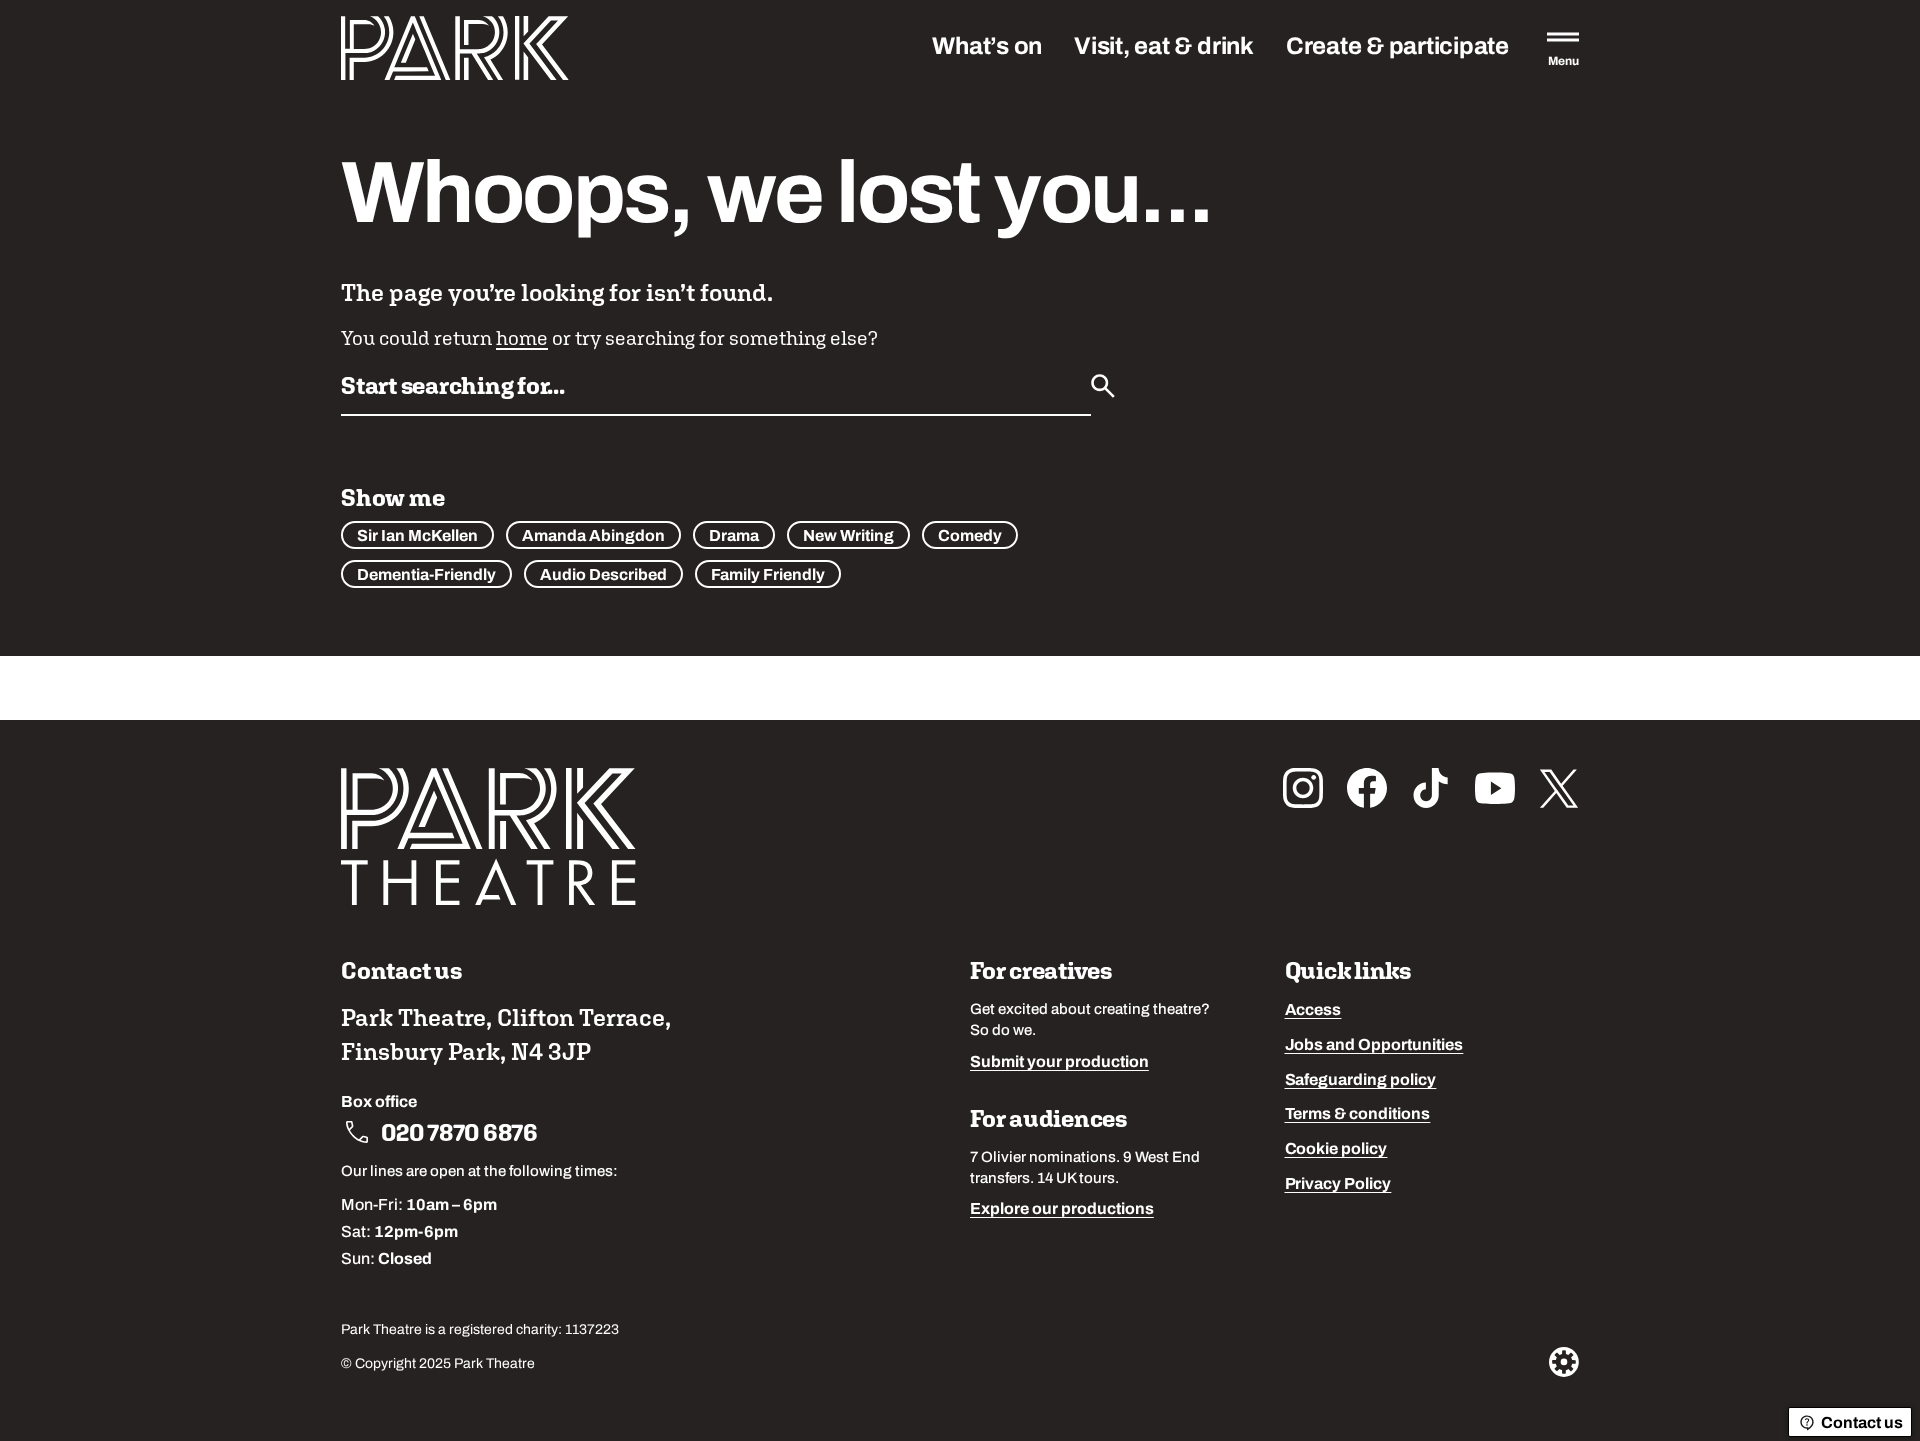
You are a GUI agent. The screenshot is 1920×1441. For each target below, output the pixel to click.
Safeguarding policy (1361, 1081)
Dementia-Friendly (426, 576)
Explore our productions (1062, 1210)
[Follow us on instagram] (1303, 788)
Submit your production (1059, 1063)
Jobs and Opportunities (1374, 1046)
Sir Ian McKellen (417, 537)
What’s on (987, 48)
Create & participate (1397, 48)
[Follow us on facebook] (1367, 788)
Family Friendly (768, 576)
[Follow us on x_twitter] (1559, 788)
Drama (734, 537)
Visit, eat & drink (1164, 48)
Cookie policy (1336, 1150)
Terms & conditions (1358, 1115)
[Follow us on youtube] (1495, 788)
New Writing (848, 537)
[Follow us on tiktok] (1431, 788)
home (522, 337)
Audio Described (603, 576)
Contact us (1862, 1424)
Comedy (970, 537)
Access (1313, 1011)
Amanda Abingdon (593, 537)
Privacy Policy (1338, 1185)
